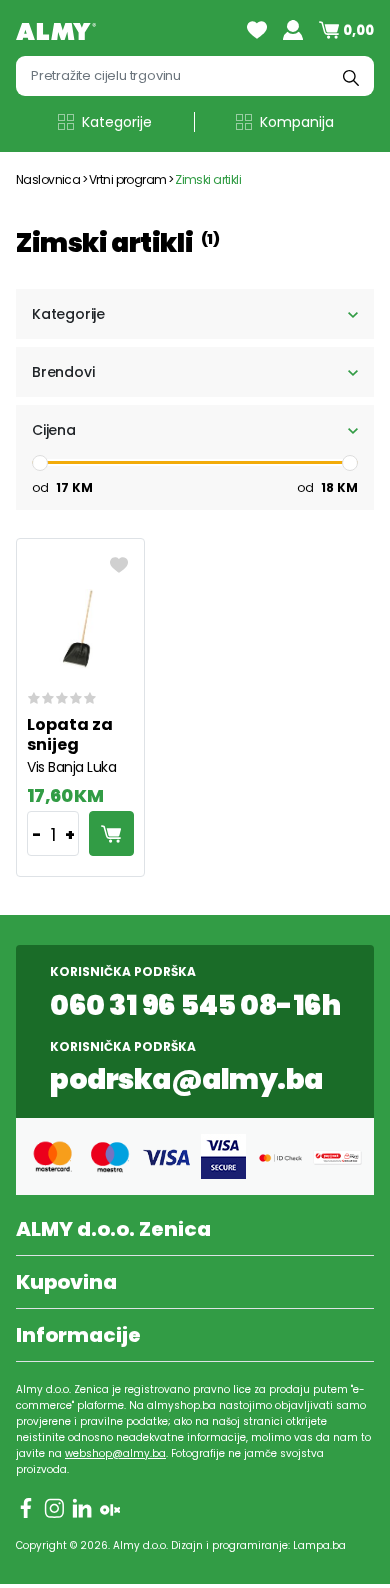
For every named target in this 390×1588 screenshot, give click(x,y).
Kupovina (66, 1282)
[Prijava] (293, 30)
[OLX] (110, 1508)
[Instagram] (54, 1508)
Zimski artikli (209, 179)
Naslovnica (48, 179)
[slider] (40, 463)
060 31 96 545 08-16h (195, 1006)
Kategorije (117, 122)
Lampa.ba (319, 1545)
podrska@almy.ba (186, 1080)
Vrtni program (128, 179)
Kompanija (297, 122)
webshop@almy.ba (115, 1453)
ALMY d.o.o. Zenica (113, 1229)
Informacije (78, 1335)
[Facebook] (26, 1508)
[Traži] (351, 76)
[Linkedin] (82, 1508)
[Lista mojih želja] (257, 30)
